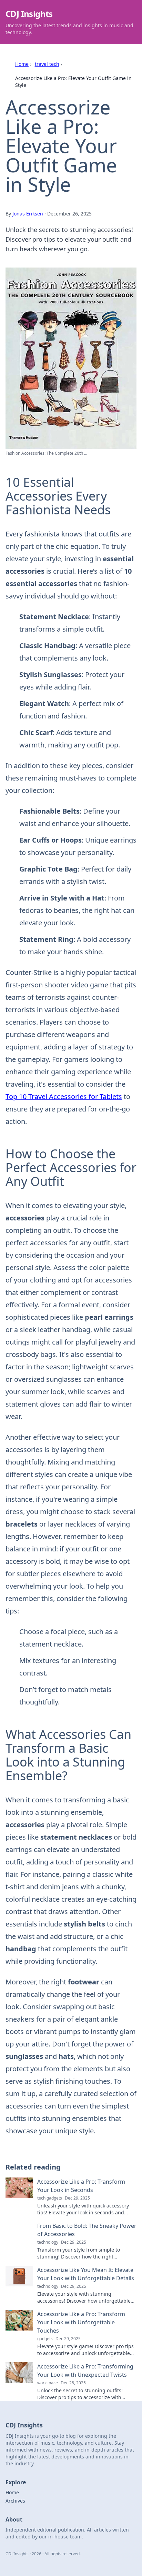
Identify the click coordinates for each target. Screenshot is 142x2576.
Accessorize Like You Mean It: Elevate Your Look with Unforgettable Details (86, 2274)
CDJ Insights (29, 14)
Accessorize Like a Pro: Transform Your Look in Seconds (81, 2186)
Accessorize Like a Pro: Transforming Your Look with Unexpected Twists (85, 2371)
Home (22, 64)
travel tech (47, 64)
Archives (15, 2501)
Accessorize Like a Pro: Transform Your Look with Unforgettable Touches (81, 2322)
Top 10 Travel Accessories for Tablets (64, 1096)
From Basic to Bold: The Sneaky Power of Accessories (87, 2230)
